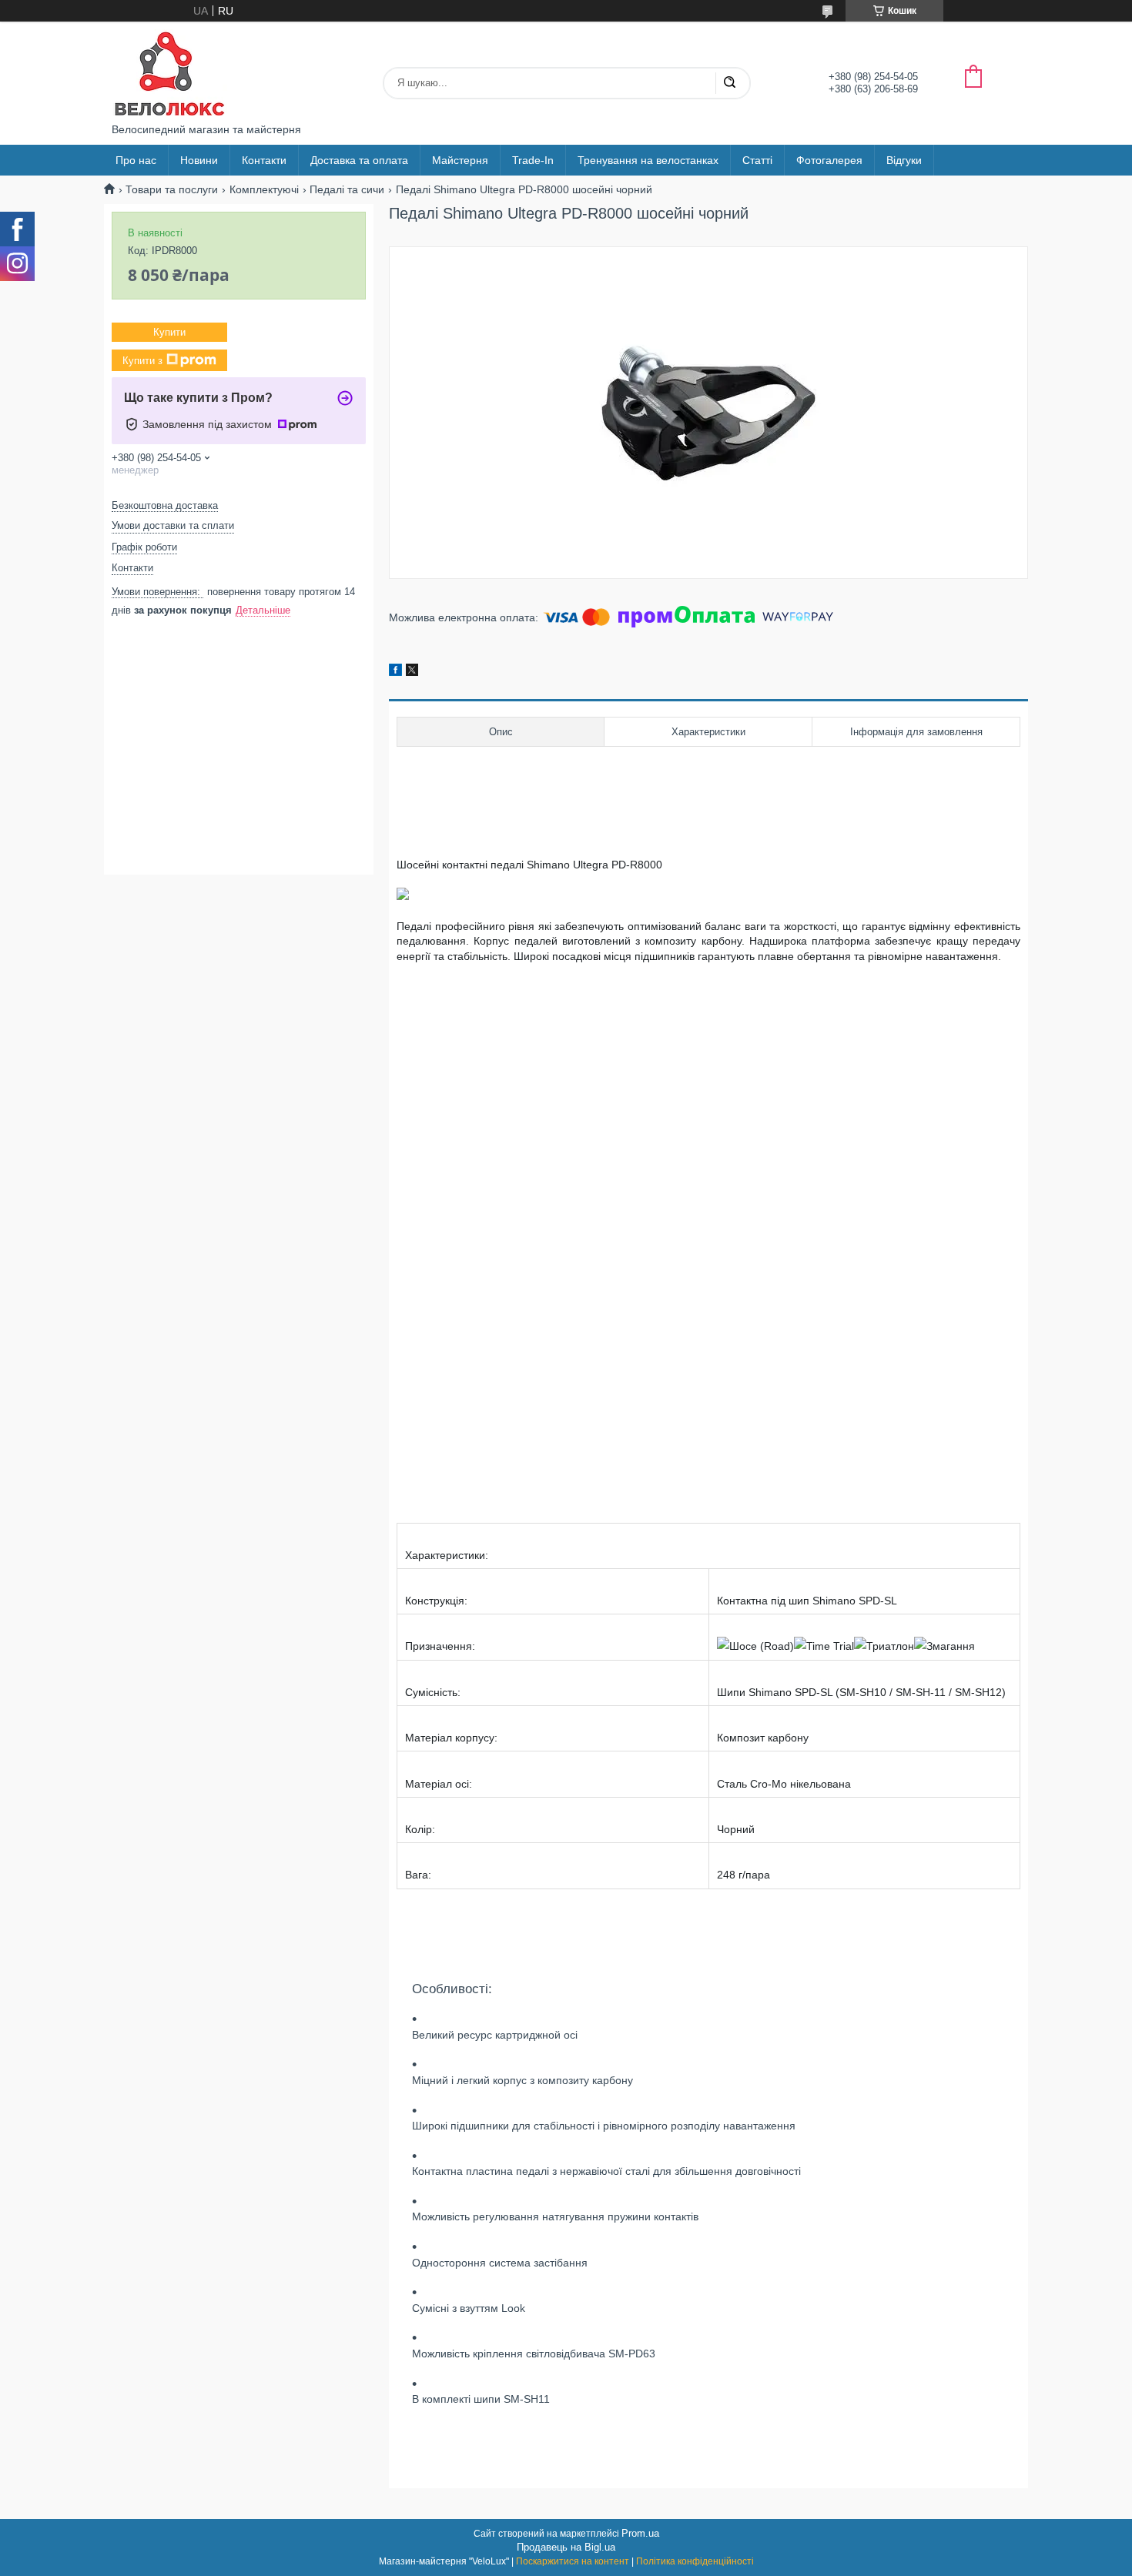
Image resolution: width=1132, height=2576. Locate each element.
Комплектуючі (264, 189)
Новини (199, 160)
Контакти (264, 160)
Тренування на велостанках (648, 160)
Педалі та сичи (347, 189)
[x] (412, 672)
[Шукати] (729, 83)
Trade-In (533, 160)
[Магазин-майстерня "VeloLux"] (169, 72)
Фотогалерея (829, 160)
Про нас (136, 160)
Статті (757, 160)
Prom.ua (640, 2533)
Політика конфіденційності (695, 2561)
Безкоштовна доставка (165, 505)
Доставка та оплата (359, 160)
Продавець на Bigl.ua (566, 2547)
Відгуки (904, 160)
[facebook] (395, 672)
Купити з (142, 361)
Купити (169, 332)
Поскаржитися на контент (573, 2561)
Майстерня (460, 160)
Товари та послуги (172, 189)
